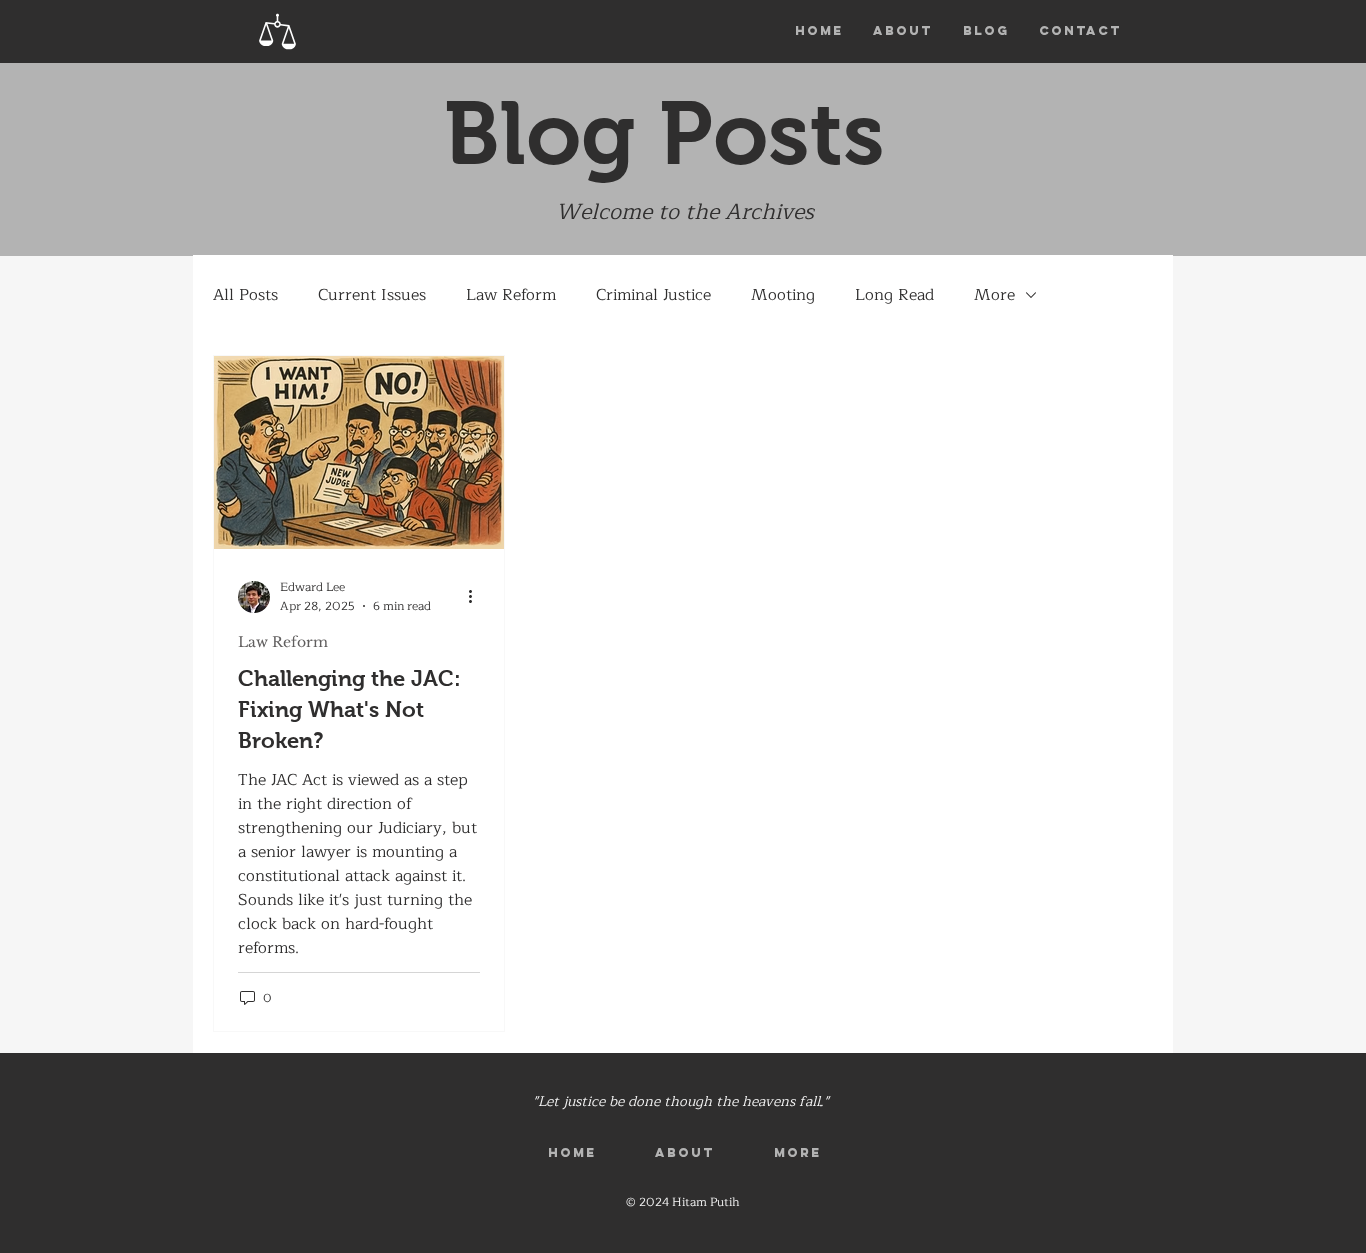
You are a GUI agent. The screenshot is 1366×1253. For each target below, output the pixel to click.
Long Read (894, 295)
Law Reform (511, 295)
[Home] (278, 31)
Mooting (783, 295)
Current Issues (372, 295)
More (994, 295)
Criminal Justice (653, 295)
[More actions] (477, 597)
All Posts (245, 295)
